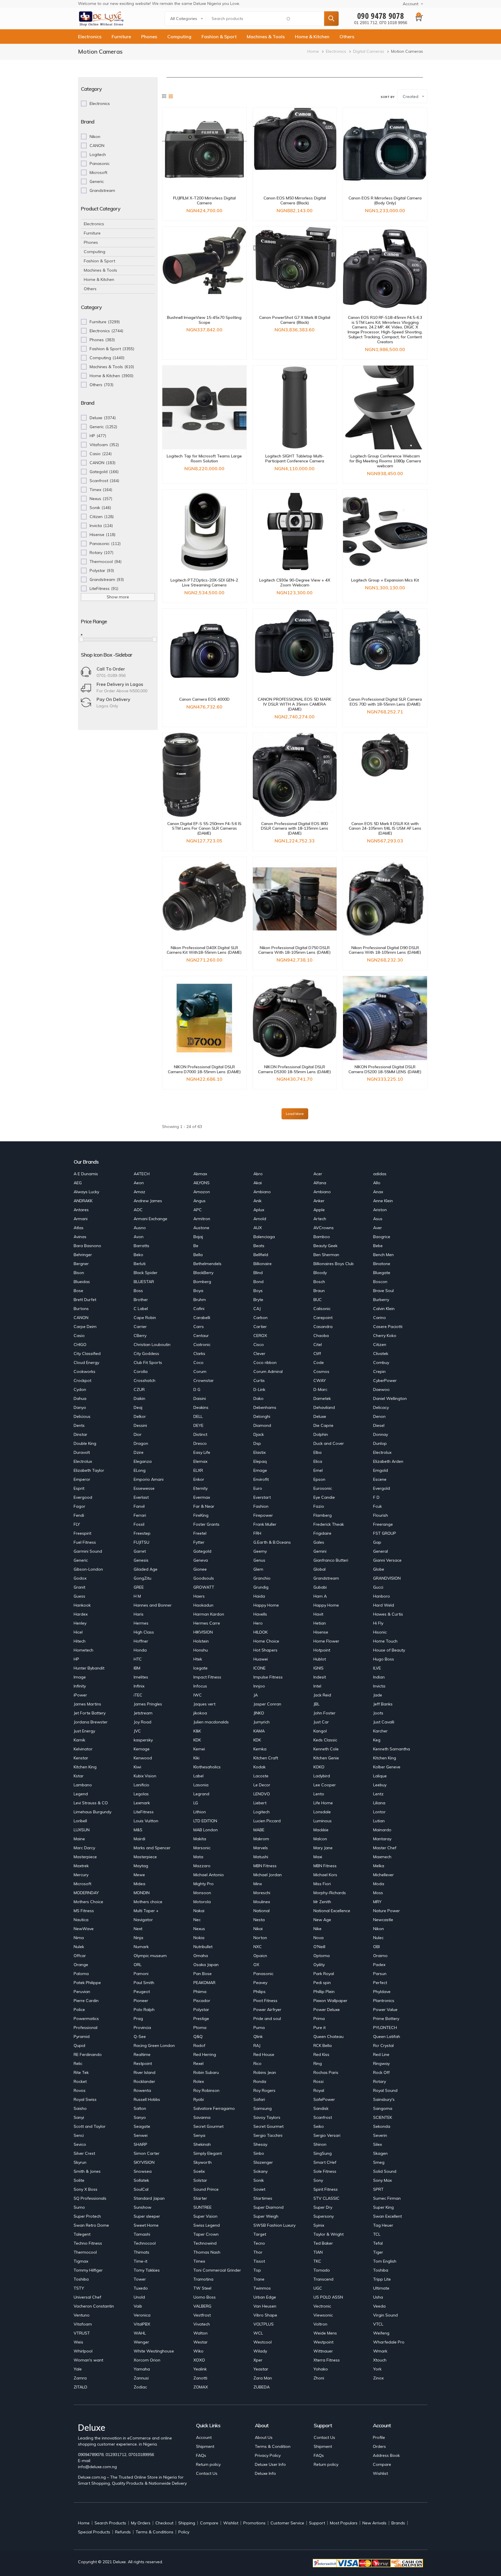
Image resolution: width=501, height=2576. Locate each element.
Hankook (82, 1605)
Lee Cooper (325, 1785)
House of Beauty (389, 1650)
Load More (295, 1114)
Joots (378, 1713)
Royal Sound (385, 2090)
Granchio (262, 1578)
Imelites (141, 1677)
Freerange (383, 1524)
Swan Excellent (387, 2216)
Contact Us (207, 2473)
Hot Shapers (265, 1650)
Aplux (259, 1210)
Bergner (81, 1264)
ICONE (259, 1668)
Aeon (139, 1183)
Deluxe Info (265, 2473)
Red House (264, 2054)
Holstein (201, 1641)
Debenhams (265, 1407)
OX (256, 1965)
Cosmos (321, 1371)
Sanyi (79, 2117)
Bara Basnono (87, 1246)
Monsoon (202, 1893)
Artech (320, 1219)
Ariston (380, 1210)
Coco (198, 1363)
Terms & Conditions (155, 2532)
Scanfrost (323, 2117)
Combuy (381, 1363)
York (377, 2369)
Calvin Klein (384, 1309)
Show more (118, 597)
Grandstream (326, 1578)
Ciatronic (202, 1345)
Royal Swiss (85, 2099)
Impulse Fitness (268, 1677)
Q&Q (198, 2037)
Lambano (83, 1785)
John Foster (324, 1713)
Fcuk (377, 1506)
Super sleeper (147, 2216)
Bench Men (383, 1255)
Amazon (202, 1192)
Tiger (378, 2252)
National (262, 1911)
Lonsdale (322, 1812)
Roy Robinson (206, 2090)
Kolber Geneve (387, 1767)
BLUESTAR (144, 1282)
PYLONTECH (385, 2028)
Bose (78, 1291)
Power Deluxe (327, 2010)
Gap (377, 1542)
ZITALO (80, 2387)
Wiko (198, 2351)
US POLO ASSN (328, 2297)
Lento (319, 1794)
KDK (197, 1740)
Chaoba (321, 1336)
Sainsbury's (384, 2099)
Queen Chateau (328, 2037)
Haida (259, 1596)
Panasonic (263, 1974)
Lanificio (141, 1785)
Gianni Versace (387, 1560)
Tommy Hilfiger (88, 2270)
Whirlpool (83, 2351)
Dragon (141, 1443)
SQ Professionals (90, 2198)
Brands (398, 2523)
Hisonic (380, 1632)
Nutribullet (203, 1947)
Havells (260, 1614)
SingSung (323, 2153)
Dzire (139, 1452)
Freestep (142, 1533)
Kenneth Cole (326, 1749)
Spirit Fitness (326, 2189)
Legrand (201, 1794)
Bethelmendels (207, 1264)
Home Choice (266, 1641)
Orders (379, 2446)
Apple (319, 1210)
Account (204, 2437)
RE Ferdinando (88, 2054)
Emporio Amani (149, 1479)
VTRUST (82, 2333)
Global (320, 1569)
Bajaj (198, 1237)
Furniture (121, 37)
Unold (139, 2297)
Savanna (202, 2117)
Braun (319, 1291)
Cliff (317, 1354)
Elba (317, 1452)
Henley (80, 1623)
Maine (79, 1839)
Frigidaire (322, 1533)
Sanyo (140, 2117)
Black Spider (146, 1273)
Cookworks (85, 1371)
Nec (197, 1920)
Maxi (318, 1857)
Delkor (140, 1416)
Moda (379, 1884)
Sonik (259, 2180)
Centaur (201, 1336)
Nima (79, 1938)
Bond (258, 1282)
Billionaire (263, 1264)
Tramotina (203, 2279)
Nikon (379, 1929)
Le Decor (262, 1785)
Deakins (201, 1407)
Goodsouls (204, 1578)
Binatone (382, 1264)
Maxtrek (81, 1866)
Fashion (261, 1506)
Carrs (199, 1327)
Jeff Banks (383, 1704)
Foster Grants (206, 1524)
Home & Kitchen (312, 37)
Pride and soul (267, 2019)
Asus (378, 1219)
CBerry (140, 1336)
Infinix (139, 1686)
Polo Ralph (144, 2010)
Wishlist (380, 2473)
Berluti (140, 1264)
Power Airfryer (267, 2010)
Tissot (259, 2261)
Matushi (261, 1857)
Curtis (259, 1380)
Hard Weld (384, 1605)
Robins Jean (265, 2072)
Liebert (260, 1803)
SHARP (140, 2144)
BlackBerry (203, 1273)
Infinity (80, 1686)
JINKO (259, 1713)
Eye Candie (324, 1497)
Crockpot (82, 1380)
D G (197, 1389)
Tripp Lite (382, 2279)
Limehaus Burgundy (92, 1812)
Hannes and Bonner (153, 1605)
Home (313, 51)
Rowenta (142, 2090)
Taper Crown (206, 2234)
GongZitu (143, 1578)
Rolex (199, 2081)
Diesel (379, 1425)
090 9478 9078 (381, 16)
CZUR (139, 1389)
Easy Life (202, 1452)
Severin (380, 2135)
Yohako (321, 2369)
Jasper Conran (267, 1704)
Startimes (263, 2198)
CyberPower (385, 1380)
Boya (198, 1291)
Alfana (320, 1183)
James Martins (87, 1704)
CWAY (320, 1380)
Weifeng (381, 2333)
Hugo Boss (384, 1659)
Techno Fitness (88, 2243)
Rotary (380, 2081)
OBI (376, 1947)
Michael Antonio (209, 1875)
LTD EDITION (205, 1821)
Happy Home (266, 1605)
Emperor (82, 1479)
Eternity (200, 1488)
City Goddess (146, 1354)
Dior (138, 1434)
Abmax (200, 1174)
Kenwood (143, 1758)
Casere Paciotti (388, 1327)
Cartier (260, 1327)
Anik (257, 1201)
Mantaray (382, 1839)
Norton (260, 1938)
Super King (383, 2207)
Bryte (258, 1300)
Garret (140, 1551)
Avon (139, 1237)
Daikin (139, 1398)
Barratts (141, 1246)
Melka (379, 1866)
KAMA (259, 1731)
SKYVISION (144, 2162)
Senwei (141, 2135)
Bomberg (202, 1282)
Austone (201, 1228)
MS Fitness (84, 1911)
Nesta (259, 1920)
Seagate (142, 2126)
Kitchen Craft (266, 1758)
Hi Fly (378, 1623)
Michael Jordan (268, 1875)
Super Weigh (266, 2216)
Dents (79, 1425)
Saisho (80, 2108)
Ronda (260, 2081)
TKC (317, 2261)
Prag (138, 2019)
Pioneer (141, 2001)
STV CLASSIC (326, 2198)
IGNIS (318, 1668)
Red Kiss (321, 2054)
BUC (318, 1300)
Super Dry (323, 2207)
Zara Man (263, 2378)
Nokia (199, 1938)
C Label (141, 1309)
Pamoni (141, 1974)
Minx (258, 1884)
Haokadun (203, 1605)
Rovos (80, 2090)
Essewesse (144, 1488)
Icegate (200, 1668)
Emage (260, 1470)
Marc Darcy (84, 1848)
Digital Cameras (369, 51)
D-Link (259, 1389)
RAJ (257, 2045)
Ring (318, 2063)
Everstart (262, 1497)
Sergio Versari (327, 2135)
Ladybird (322, 1776)
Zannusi (141, 2378)
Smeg (379, 2162)
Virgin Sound (385, 2315)
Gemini (320, 1551)
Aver (377, 1228)
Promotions (254, 2523)
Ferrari (140, 1515)
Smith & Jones (87, 2171)
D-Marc (320, 1389)
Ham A (320, 1596)
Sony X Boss (86, 2189)
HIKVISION (203, 1632)
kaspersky (143, 1740)
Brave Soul (383, 1291)
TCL (377, 2234)
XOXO (199, 2360)
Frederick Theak (329, 1524)
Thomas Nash (207, 2252)
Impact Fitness (207, 1677)
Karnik (79, 1740)
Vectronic (322, 2306)
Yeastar (261, 2369)
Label (198, 1776)
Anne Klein (383, 1201)
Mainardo (382, 1830)
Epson (319, 1479)
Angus (199, 1201)
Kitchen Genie (326, 1758)
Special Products (94, 2532)
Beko (138, 1255)
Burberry (381, 1300)
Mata (198, 1857)
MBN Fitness (265, 1866)
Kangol (320, 1731)
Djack (259, 1434)
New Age (322, 1920)
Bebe (378, 1246)
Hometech (83, 1650)
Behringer (83, 1255)
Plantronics (384, 2001)
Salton (140, 2108)
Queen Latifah (387, 2037)
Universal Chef (87, 2297)
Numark (141, 1947)
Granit (79, 1587)
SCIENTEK (383, 2117)
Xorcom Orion (147, 2360)
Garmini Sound (88, 1551)
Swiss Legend (207, 2225)
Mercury (81, 1875)
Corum (200, 1371)
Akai (258, 1183)
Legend (81, 1794)
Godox (80, 1578)
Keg (377, 1740)
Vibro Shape (265, 2315)
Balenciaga (264, 1237)
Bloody (320, 1273)
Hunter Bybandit (89, 1668)
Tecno (259, 2243)
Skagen (380, 2153)
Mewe (139, 1875)
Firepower (263, 1515)
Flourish (381, 1515)
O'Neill (319, 1947)
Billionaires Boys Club (334, 1264)
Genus (259, 1560)
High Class (144, 1632)
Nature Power (386, 1911)
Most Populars (344, 2523)
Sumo (79, 2207)
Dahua (80, 1398)
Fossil (139, 1524)
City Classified (87, 1354)
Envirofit (261, 1479)
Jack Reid (322, 1695)
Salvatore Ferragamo (214, 2108)
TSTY (79, 2288)
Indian (379, 1677)
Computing (179, 37)
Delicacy (381, 1407)
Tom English (385, 2261)
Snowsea (143, 2171)
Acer (318, 1174)
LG (196, 1803)
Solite (79, 2180)
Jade (378, 1695)
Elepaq (260, 1461)
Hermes (141, 1623)
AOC (138, 1210)
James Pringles (148, 1704)
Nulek (79, 1947)
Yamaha (142, 2369)
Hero (258, 1623)
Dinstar (80, 1434)
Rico (257, 2063)
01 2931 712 (366, 23)
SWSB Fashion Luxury (274, 2225)
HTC (138, 1659)
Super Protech (87, 2216)
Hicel (78, 1632)
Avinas (80, 1237)
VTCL (378, 2324)
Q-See (140, 2037)
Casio (79, 1336)
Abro (258, 1174)
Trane (259, 2279)
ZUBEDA (262, 2387)
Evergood (83, 1497)
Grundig (261, 1587)
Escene (380, 1479)
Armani (81, 1219)
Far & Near (204, 1506)
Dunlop (380, 1443)
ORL (138, 1965)
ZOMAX (201, 2387)
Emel (318, 1470)
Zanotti (200, 2378)
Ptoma (200, 2028)
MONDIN (142, 1893)
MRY (377, 1902)
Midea (139, 1884)
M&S (138, 1830)
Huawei (261, 1659)
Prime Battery (386, 2019)
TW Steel (202, 2288)
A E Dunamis (86, 1174)
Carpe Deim (85, 1327)
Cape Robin (145, 1318)
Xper (258, 2360)
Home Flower (326, 1641)
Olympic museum (150, 1956)
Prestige (201, 2019)
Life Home (323, 1803)
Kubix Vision (145, 1776)
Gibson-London (88, 1569)
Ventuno (82, 2315)
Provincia (142, 2028)
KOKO (319, 1767)
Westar (200, 2342)
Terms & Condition (273, 2446)
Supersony (324, 2216)
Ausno (140, 1228)
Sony (318, 2180)
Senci (79, 2135)
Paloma (81, 1974)
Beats (259, 1246)
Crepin (379, 1371)
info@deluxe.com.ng (97, 2467)
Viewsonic (323, 2315)
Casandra (323, 1327)
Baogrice (382, 1237)
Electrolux (382, 1452)
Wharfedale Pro (389, 2342)
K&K (197, 1731)
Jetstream (143, 1713)
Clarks (199, 1354)
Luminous (323, 1821)
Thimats (141, 2252)
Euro (258, 1488)
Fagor (79, 1506)
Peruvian (82, 1992)
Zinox (378, 2378)
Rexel (198, 2063)
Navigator (143, 1920)
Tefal (378, 2243)
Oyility (319, 1965)
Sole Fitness (325, 2171)
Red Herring (205, 2054)
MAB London (206, 1830)
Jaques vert (204, 1704)
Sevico (80, 2144)
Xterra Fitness (327, 2360)
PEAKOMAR (204, 1983)
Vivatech (202, 2324)
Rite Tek (81, 2072)
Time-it (140, 2261)
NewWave (84, 1929)
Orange (81, 1965)
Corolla (141, 1371)
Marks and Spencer (152, 1848)
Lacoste (261, 1776)
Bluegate (382, 1273)
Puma (259, 2028)
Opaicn (260, 1956)
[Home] (101, 19)
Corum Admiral (268, 1371)
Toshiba (381, 2270)
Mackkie (321, 1830)
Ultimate (381, 2288)
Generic (81, 1560)
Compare (382, 2464)
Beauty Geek (325, 1246)
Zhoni (319, 2378)
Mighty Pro (204, 1884)
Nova (318, 1938)
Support (317, 2523)
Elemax (200, 1461)
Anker (319, 1201)
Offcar (80, 1956)
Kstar (79, 1776)
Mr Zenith (322, 1902)
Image (80, 1677)
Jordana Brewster (91, 1722)
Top (257, 2270)
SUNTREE (203, 2207)
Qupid (79, 2045)
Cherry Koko (385, 1336)
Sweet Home (146, 2225)
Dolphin (321, 1434)
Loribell (80, 1821)
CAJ (257, 1309)
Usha (378, 2297)
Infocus (200, 1686)
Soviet (259, 2189)
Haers (199, 1596)
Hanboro (382, 1596)
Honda (140, 1650)
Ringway (381, 2063)
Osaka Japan (206, 1965)
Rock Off (381, 2072)
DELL (198, 1416)
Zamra (80, 2378)
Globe (379, 1569)
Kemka (260, 1749)
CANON (81, 1318)
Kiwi (137, 1767)
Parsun (380, 1974)
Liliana (379, 1803)
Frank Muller (265, 1524)
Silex (377, 2144)
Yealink (200, 2369)
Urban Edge (265, 2297)
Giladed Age (146, 1569)
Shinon (320, 2144)
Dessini (140, 1425)
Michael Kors (325, 1875)
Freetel (200, 1533)
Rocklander (144, 2081)
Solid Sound (385, 2171)
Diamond (262, 1425)
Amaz (139, 1192)
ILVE (377, 1668)
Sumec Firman (387, 2198)
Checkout (164, 2523)
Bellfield (261, 1255)
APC (198, 1210)
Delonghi (262, 1416)
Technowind (205, 2243)
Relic (78, 2063)
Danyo (80, 1407)
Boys (258, 1291)
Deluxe (320, 1416)
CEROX (260, 1336)
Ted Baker (323, 2243)
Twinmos (262, 2288)
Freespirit (82, 1533)
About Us (264, 2437)
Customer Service (287, 2523)
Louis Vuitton (146, 1821)
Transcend (323, 2279)
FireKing (201, 1515)
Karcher (380, 1731)
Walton (200, 2333)
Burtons (81, 1309)
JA (256, 1695)
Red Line (381, 2054)
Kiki (196, 1758)
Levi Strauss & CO (91, 1803)
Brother (141, 1300)
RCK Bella (323, 2045)
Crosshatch (145, 1380)
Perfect (380, 1983)
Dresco (200, 1443)
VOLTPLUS (264, 2324)
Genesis (141, 1560)
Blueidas (82, 1282)
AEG (78, 1183)
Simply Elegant (208, 2153)
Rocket (80, 2081)
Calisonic (322, 1309)
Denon (379, 1416)
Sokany (261, 2171)
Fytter (199, 1542)
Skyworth (203, 2162)
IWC (198, 1695)
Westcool (263, 2342)
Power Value (385, 2010)
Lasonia (201, 1785)
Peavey (260, 1983)
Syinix (319, 2225)
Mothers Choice (88, 1902)
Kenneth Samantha (392, 1749)
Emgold (381, 1470)
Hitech (80, 1641)
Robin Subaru (206, 2072)
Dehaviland (324, 1407)
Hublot (320, 1659)
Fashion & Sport (219, 37)
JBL (316, 1704)
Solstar (200, 2180)
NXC (258, 1947)
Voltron (320, 2324)
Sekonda (382, 2126)
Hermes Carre (207, 1623)
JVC (137, 1731)
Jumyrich (262, 1722)
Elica (318, 1461)
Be (196, 1246)
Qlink (258, 2037)
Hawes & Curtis (388, 1614)
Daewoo (381, 1389)
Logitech (262, 1812)
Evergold (382, 1488)
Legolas (141, 1794)
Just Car (321, 1722)
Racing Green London (154, 2045)
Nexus (199, 1929)
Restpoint (143, 2063)
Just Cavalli (384, 1722)
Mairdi (139, 1839)
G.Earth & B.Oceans (272, 1542)
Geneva (201, 1560)
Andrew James (148, 1201)
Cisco (259, 1345)
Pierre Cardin (86, 2001)
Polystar (201, 2010)
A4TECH (142, 1174)
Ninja (138, 1938)
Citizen (380, 1345)
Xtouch (380, 2360)
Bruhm (200, 1300)
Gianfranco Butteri (331, 1560)
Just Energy (84, 1731)
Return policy (208, 2464)
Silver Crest (84, 2153)
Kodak (259, 1767)
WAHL (140, 2333)
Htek (198, 1659)
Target (260, 2234)
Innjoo (259, 1686)
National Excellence (332, 1911)
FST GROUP (385, 1533)
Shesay (260, 2144)
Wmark (380, 2351)
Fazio (319, 1506)
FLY (77, 1524)
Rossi (318, 2081)
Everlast (141, 1497)
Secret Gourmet (208, 2126)
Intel (317, 1686)
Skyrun (80, 2162)
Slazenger (263, 2162)
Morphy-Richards (330, 1893)
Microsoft (82, 1884)
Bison (79, 1273)
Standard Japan (149, 2198)
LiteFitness (144, 1812)
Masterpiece (85, 1857)
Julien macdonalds (211, 1722)
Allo (377, 1183)
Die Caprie (323, 1425)
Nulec (378, 1938)
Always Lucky (86, 1192)
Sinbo (259, 2153)
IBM (137, 1668)
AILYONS (202, 1183)
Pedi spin (322, 1983)
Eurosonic (323, 1488)
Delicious (82, 1416)
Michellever (383, 1875)
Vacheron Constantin (94, 2306)
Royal (319, 2090)
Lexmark (142, 1803)
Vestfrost (202, 2315)
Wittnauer (323, 2351)
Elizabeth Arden (388, 1461)
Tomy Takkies (147, 2270)
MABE (259, 1830)
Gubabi (320, 1587)
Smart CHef (325, 2162)
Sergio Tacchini (268, 2135)
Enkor (199, 1479)
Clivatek (381, 1354)
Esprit (79, 1488)
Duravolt (82, 1452)
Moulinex (262, 1902)
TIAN (318, 2252)
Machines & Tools (266, 37)
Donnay (381, 1434)
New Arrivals (374, 2523)
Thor (258, 2252)
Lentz (378, 1794)
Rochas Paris (326, 2072)
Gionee (200, 1569)
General (381, 1551)
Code (319, 1363)
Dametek (322, 1398)
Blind (258, 1273)
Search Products (110, 2523)
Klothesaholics (207, 1767)
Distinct (200, 1434)
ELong (140, 1470)
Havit (318, 1614)
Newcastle (383, 1920)
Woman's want (88, 2360)
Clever (259, 1354)
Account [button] (411, 4)
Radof (199, 2045)
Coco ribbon (265, 1363)
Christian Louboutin (152, 1345)
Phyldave (382, 1992)
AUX (258, 1228)
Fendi (79, 1515)
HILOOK (261, 1632)
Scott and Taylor (90, 2126)
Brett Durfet (85, 1300)
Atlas (79, 1228)
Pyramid (82, 2037)
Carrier (140, 1327)
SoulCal (141, 2189)
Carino (380, 1318)
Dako (258, 1398)
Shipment (205, 2446)
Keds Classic (325, 1740)
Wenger (141, 2342)
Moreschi (262, 1893)
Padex (379, 1965)
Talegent (82, 2234)
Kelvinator (83, 1749)
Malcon (320, 1839)
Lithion (200, 1812)
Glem (258, 1569)
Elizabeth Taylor (89, 1470)
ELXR (198, 1470)
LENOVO (262, 1794)
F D (376, 1497)
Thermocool (85, 2252)
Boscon (380, 1282)
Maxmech (382, 1857)
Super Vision (205, 2216)
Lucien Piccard (267, 1821)
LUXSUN (82, 1830)
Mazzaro (202, 1866)
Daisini (200, 1398)
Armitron (202, 1219)
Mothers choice (148, 1902)
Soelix (199, 2171)
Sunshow (143, 2207)
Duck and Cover (329, 1443)
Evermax (202, 1497)
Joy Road (143, 1722)
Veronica (142, 2315)
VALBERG (202, 2306)
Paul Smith (144, 1983)
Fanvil (139, 1506)
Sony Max (382, 2180)
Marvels (261, 1848)
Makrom (261, 1839)
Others (347, 37)
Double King (85, 1443)
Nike (317, 1929)
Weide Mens (325, 2333)
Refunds (123, 2532)
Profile (379, 2437)
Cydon (80, 1389)
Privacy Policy (268, 2455)
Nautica (81, 1920)
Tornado (322, 2270)
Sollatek (141, 2180)
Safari (259, 2099)
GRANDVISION (387, 1578)
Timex (199, 2261)
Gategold (202, 1551)
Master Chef (385, 1848)
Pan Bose (203, 1974)
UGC (318, 2288)
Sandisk (321, 2108)
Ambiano (262, 1192)
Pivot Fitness (265, 2001)
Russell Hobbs (147, 2099)
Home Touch (385, 1641)
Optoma (322, 1956)
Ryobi (199, 2099)
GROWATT (204, 1587)
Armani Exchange (150, 1219)
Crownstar (204, 1380)
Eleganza (143, 1461)
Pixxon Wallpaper (330, 2001)
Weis (78, 2342)
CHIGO (80, 1345)
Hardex (81, 1614)
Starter (200, 2198)
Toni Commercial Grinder (217, 2270)
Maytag (141, 1866)
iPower (80, 1695)
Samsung (263, 2108)
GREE (139, 1587)
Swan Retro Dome (91, 2225)
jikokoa (200, 1713)
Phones (149, 37)
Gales (319, 1542)
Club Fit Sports (148, 1363)
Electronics (90, 37)
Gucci (378, 1587)
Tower (140, 2279)
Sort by (388, 97)
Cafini (199, 1309)
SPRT (378, 2189)
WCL (258, 2333)
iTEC (138, 1695)
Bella (198, 1255)
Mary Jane (323, 1848)
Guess (79, 1596)
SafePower (324, 2099)
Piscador (202, 2001)
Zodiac (140, 2387)
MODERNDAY (86, 1893)
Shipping (187, 2523)
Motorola (202, 1902)
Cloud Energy (86, 1363)
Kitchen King (385, 1758)
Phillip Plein (324, 1992)
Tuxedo (141, 2288)
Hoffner (141, 1641)
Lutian (379, 1821)
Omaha (201, 1956)
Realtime (142, 2054)
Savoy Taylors (267, 2117)
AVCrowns (324, 1228)
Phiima (200, 1992)
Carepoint (323, 1318)
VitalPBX (142, 2324)
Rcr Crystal (383, 2045)
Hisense (321, 1632)
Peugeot (142, 1992)
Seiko (319, 2126)
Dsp (257, 1443)
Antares (81, 1210)
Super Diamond (268, 2207)
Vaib (138, 2306)
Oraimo (380, 1956)
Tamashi (142, 2234)
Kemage (142, 1749)
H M (137, 1596)
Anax (378, 1192)
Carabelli (202, 1318)
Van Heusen (265, 2306)
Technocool (145, 2243)
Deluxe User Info (270, 2464)
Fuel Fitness (85, 1542)
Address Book (386, 2455)
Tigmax (81, 2261)
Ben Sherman (326, 1255)
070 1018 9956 (393, 23)
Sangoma (383, 2108)
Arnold (260, 1219)
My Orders (141, 2523)
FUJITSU (141, 1542)
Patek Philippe (87, 1983)
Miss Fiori (322, 1884)
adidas (380, 1174)
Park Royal (324, 1974)
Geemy (260, 1551)
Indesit (320, 1677)
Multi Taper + (146, 1911)
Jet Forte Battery (90, 1713)
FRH (257, 1533)
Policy (184, 2532)
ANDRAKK (83, 1201)
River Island (145, 2072)
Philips (259, 1992)
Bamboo (322, 1237)
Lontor (379, 1812)
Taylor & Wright (328, 2234)
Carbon (261, 1318)
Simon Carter (147, 2153)
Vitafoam (83, 2324)
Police (79, 2010)
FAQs (201, 2455)
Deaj (138, 1407)
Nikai (258, 1929)
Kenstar (81, 1758)
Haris (139, 1614)
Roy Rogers (264, 2090)
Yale (78, 2369)
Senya (199, 2135)
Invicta (379, 1686)
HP (76, 1659)
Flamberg (323, 1515)
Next (138, 1929)
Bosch (319, 1282)
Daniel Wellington (390, 1398)
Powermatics (86, 2019)
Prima (319, 2019)
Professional (86, 2028)
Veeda (379, 2306)
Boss (138, 1291)
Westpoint (323, 2342)
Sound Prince (206, 2189)
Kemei (199, 1749)
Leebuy (380, 1785)
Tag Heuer (383, 2225)
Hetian (320, 1623)
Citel (318, 1345)
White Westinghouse (154, 2351)
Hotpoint (322, 1650)
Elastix (259, 1452)
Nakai (199, 1911)
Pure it (320, 2028)
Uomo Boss (205, 2297)
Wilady (260, 2351)
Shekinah (202, 2144)
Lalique (380, 1776)
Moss (378, 1893)
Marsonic (202, 1848)
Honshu (201, 1650)
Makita (200, 1839)
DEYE (198, 1425)
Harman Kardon (209, 1614)
